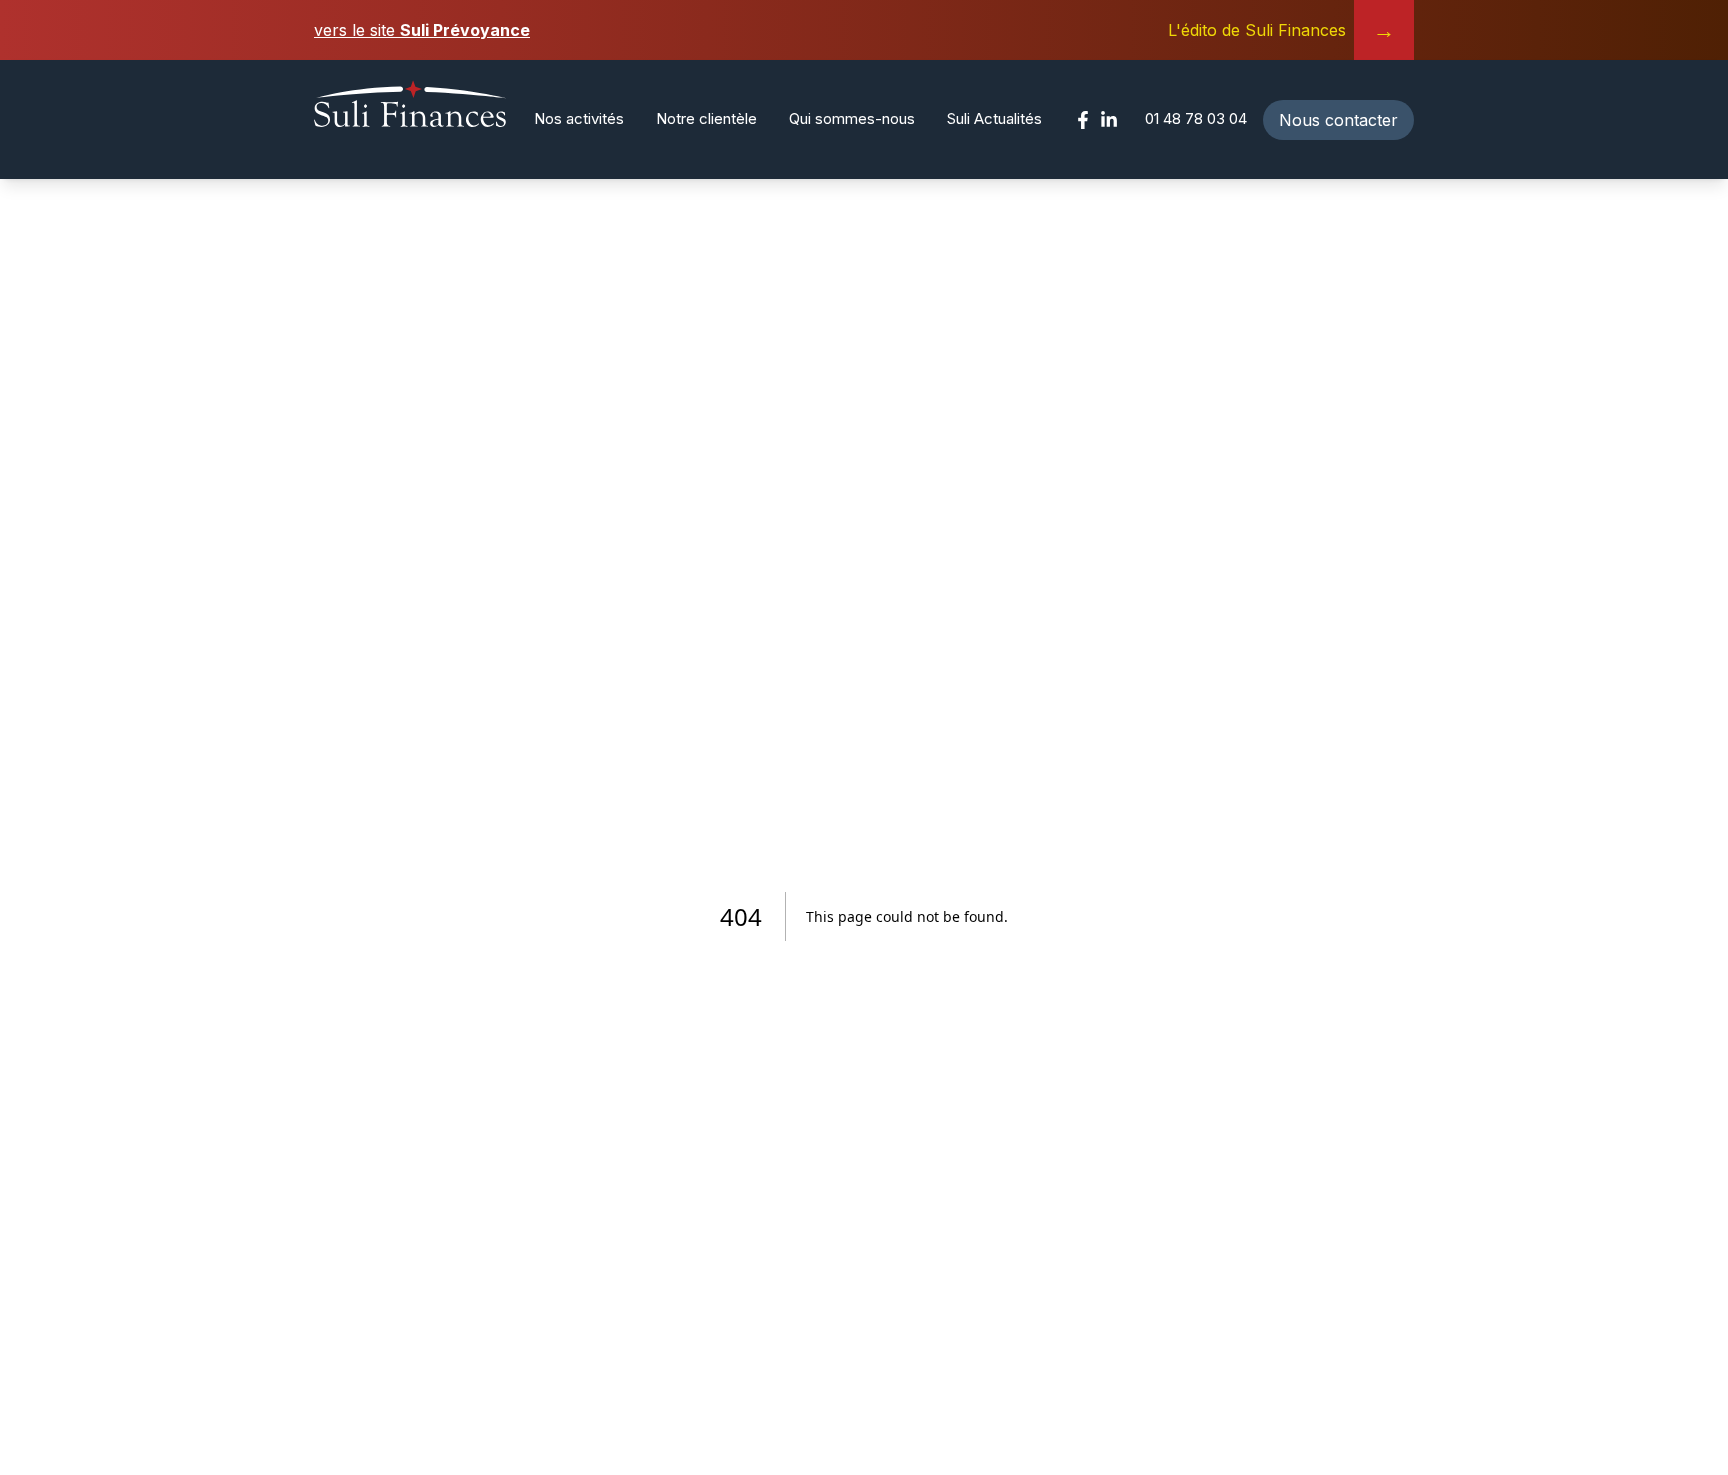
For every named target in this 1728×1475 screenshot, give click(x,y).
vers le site (422, 30)
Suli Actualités (994, 118)
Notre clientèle (706, 118)
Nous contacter (1338, 120)
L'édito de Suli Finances (1281, 30)
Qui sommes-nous (852, 118)
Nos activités (579, 118)
